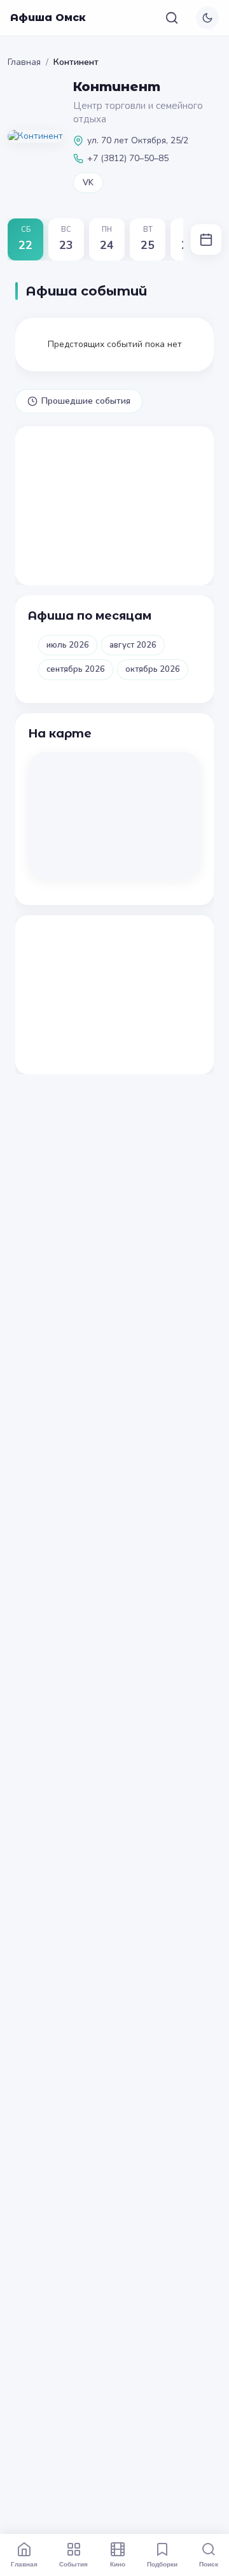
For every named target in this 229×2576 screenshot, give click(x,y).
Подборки (162, 2564)
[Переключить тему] (207, 18)
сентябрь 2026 (76, 669)
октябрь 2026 (153, 669)
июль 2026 (68, 645)
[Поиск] (172, 18)
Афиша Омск (48, 18)
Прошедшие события (86, 401)
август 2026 (133, 645)
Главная (24, 62)
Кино (118, 2564)
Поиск (209, 2564)
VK (88, 183)
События (73, 2564)
